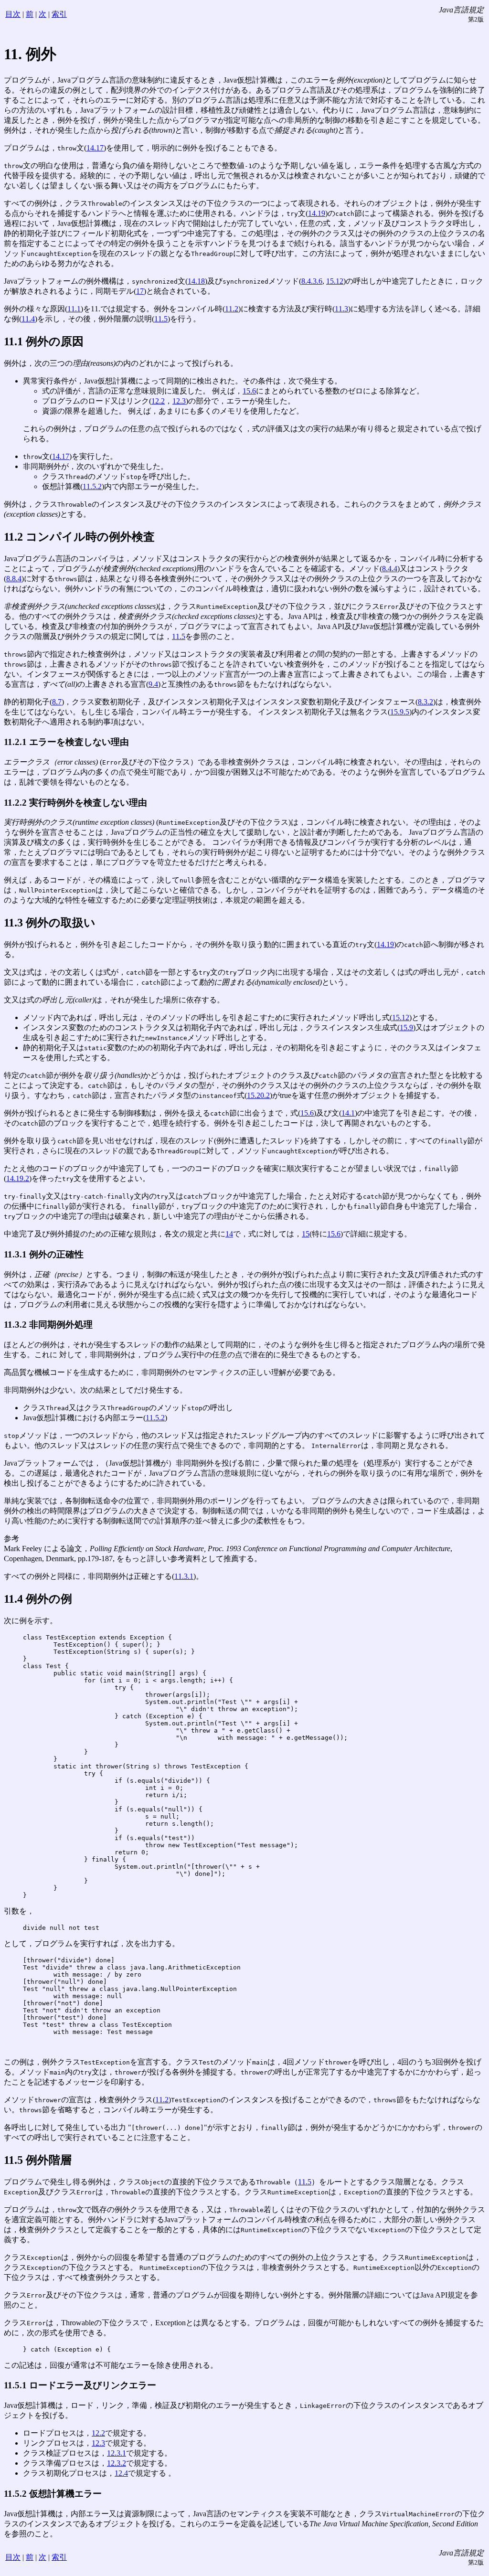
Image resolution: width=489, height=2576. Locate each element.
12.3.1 (117, 2453)
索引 (59, 14)
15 (306, 1234)
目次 (13, 14)
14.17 (95, 148)
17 (140, 291)
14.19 (317, 213)
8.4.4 (390, 569)
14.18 (196, 281)
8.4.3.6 (312, 281)
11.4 (28, 319)
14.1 (348, 1113)
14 (229, 1234)
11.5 (161, 319)
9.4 (153, 684)
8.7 (57, 702)
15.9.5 (400, 712)
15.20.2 (258, 1095)
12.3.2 (117, 2463)
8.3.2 (425, 702)
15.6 (249, 391)
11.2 (232, 309)
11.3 (341, 309)
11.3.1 (184, 1576)
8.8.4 (14, 579)
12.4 (121, 2473)
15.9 (406, 1027)
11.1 (74, 309)
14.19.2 (18, 1178)
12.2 (158, 401)
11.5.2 (92, 486)
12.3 (179, 401)
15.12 (335, 281)
